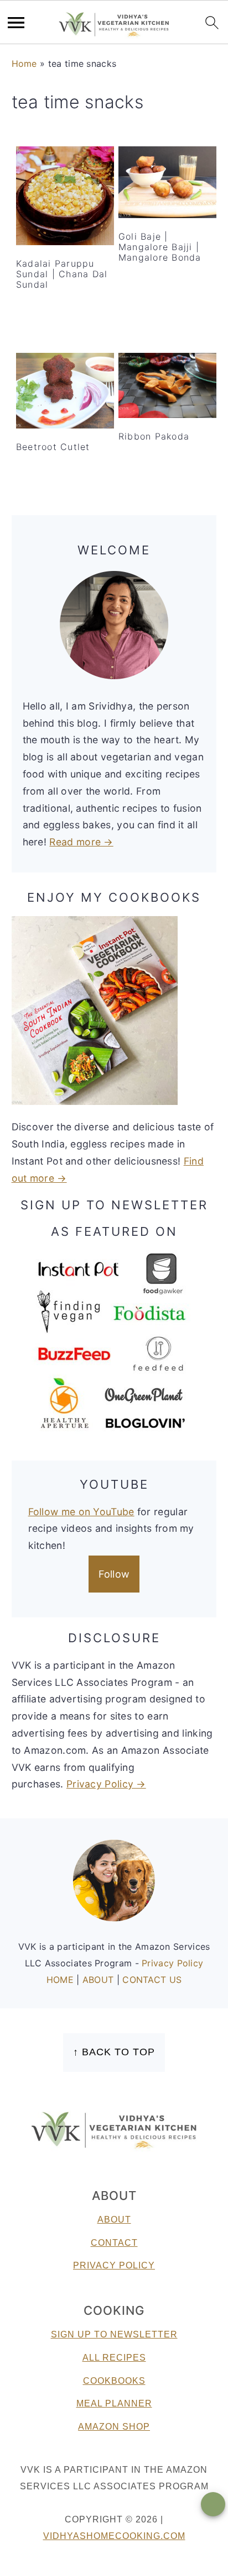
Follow (114, 1574)
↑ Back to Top (114, 2052)
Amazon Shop (114, 2427)
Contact (114, 2243)
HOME (62, 1980)
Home (24, 64)
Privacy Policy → (106, 1784)
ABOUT (100, 1980)
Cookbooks (114, 2381)
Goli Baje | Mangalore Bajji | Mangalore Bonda (160, 247)
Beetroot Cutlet (53, 447)
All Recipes (114, 2358)
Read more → (81, 842)
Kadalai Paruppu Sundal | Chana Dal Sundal (62, 274)
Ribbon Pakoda (154, 436)
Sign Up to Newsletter (114, 2334)
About (114, 2220)
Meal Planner (114, 2403)
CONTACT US (152, 1980)
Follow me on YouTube (81, 1512)
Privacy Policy (172, 1963)
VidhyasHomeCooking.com (114, 2536)
